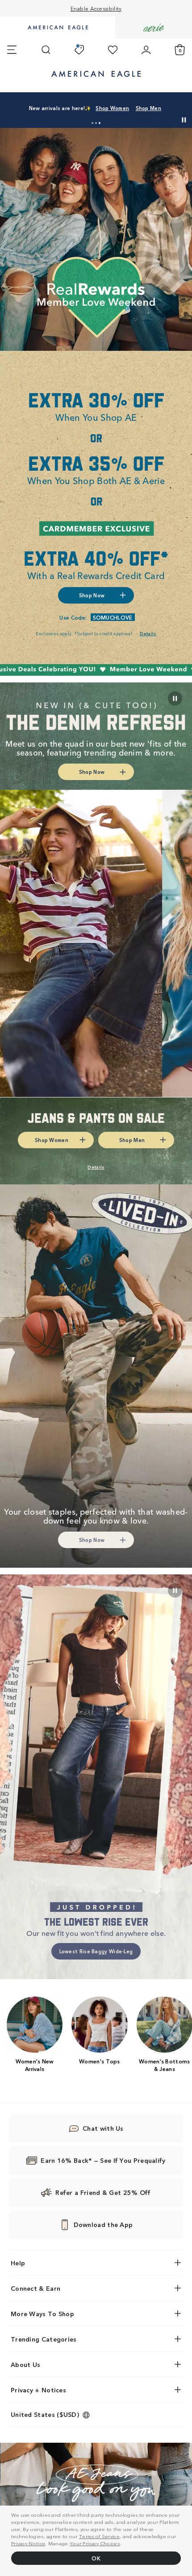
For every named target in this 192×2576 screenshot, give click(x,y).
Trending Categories (44, 2339)
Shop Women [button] (60, 111)
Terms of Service (99, 2536)
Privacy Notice (28, 2543)
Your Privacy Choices (95, 2543)
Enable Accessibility (96, 8)
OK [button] (96, 2558)
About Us (25, 2364)
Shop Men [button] (104, 111)
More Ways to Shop (42, 2313)
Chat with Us (103, 2128)
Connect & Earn (35, 2288)
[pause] (175, 1590)
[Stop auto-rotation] (184, 120)
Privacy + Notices (38, 2390)
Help (18, 2263)
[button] (92, 123)
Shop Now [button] (92, 595)
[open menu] (12, 50)
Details (140, 111)
